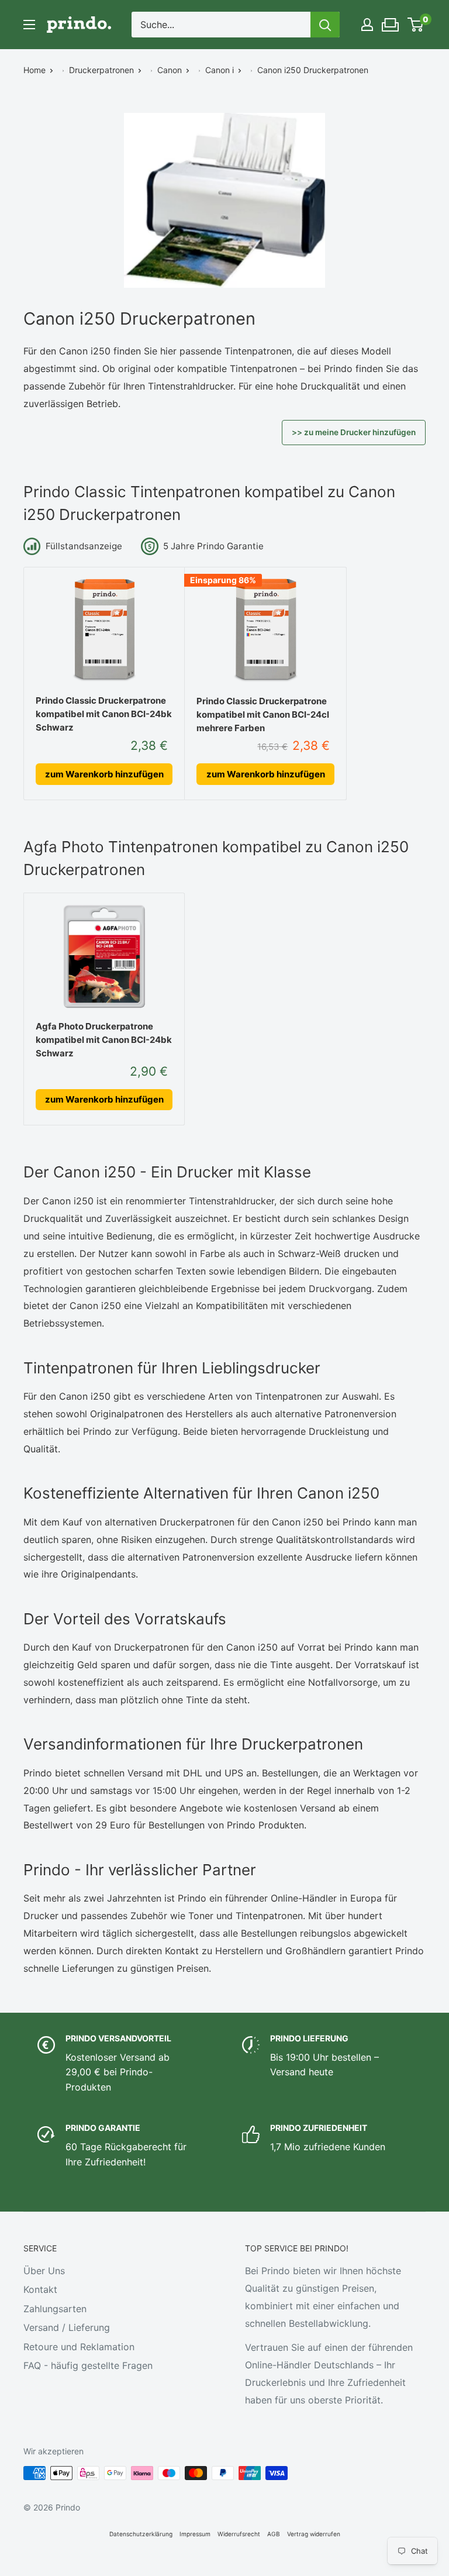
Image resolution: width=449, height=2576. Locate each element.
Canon (170, 70)
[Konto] (367, 25)
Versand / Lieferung (67, 2327)
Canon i (220, 70)
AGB (274, 2534)
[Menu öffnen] (29, 25)
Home (34, 70)
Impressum (195, 2534)
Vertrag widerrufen (314, 2534)
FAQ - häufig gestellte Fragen (88, 2365)
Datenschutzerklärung (141, 2534)
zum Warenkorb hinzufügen (104, 774)
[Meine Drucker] (391, 22)
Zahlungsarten (55, 2309)
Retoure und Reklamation (79, 2347)
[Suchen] (325, 25)
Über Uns (44, 2271)
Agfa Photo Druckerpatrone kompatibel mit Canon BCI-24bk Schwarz (104, 1040)
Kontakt (40, 2289)
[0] (416, 25)
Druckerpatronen (101, 70)
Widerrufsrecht (239, 2534)
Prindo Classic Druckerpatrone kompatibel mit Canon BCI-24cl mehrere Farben (263, 715)
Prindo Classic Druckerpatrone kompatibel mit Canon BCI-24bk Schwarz (104, 714)
